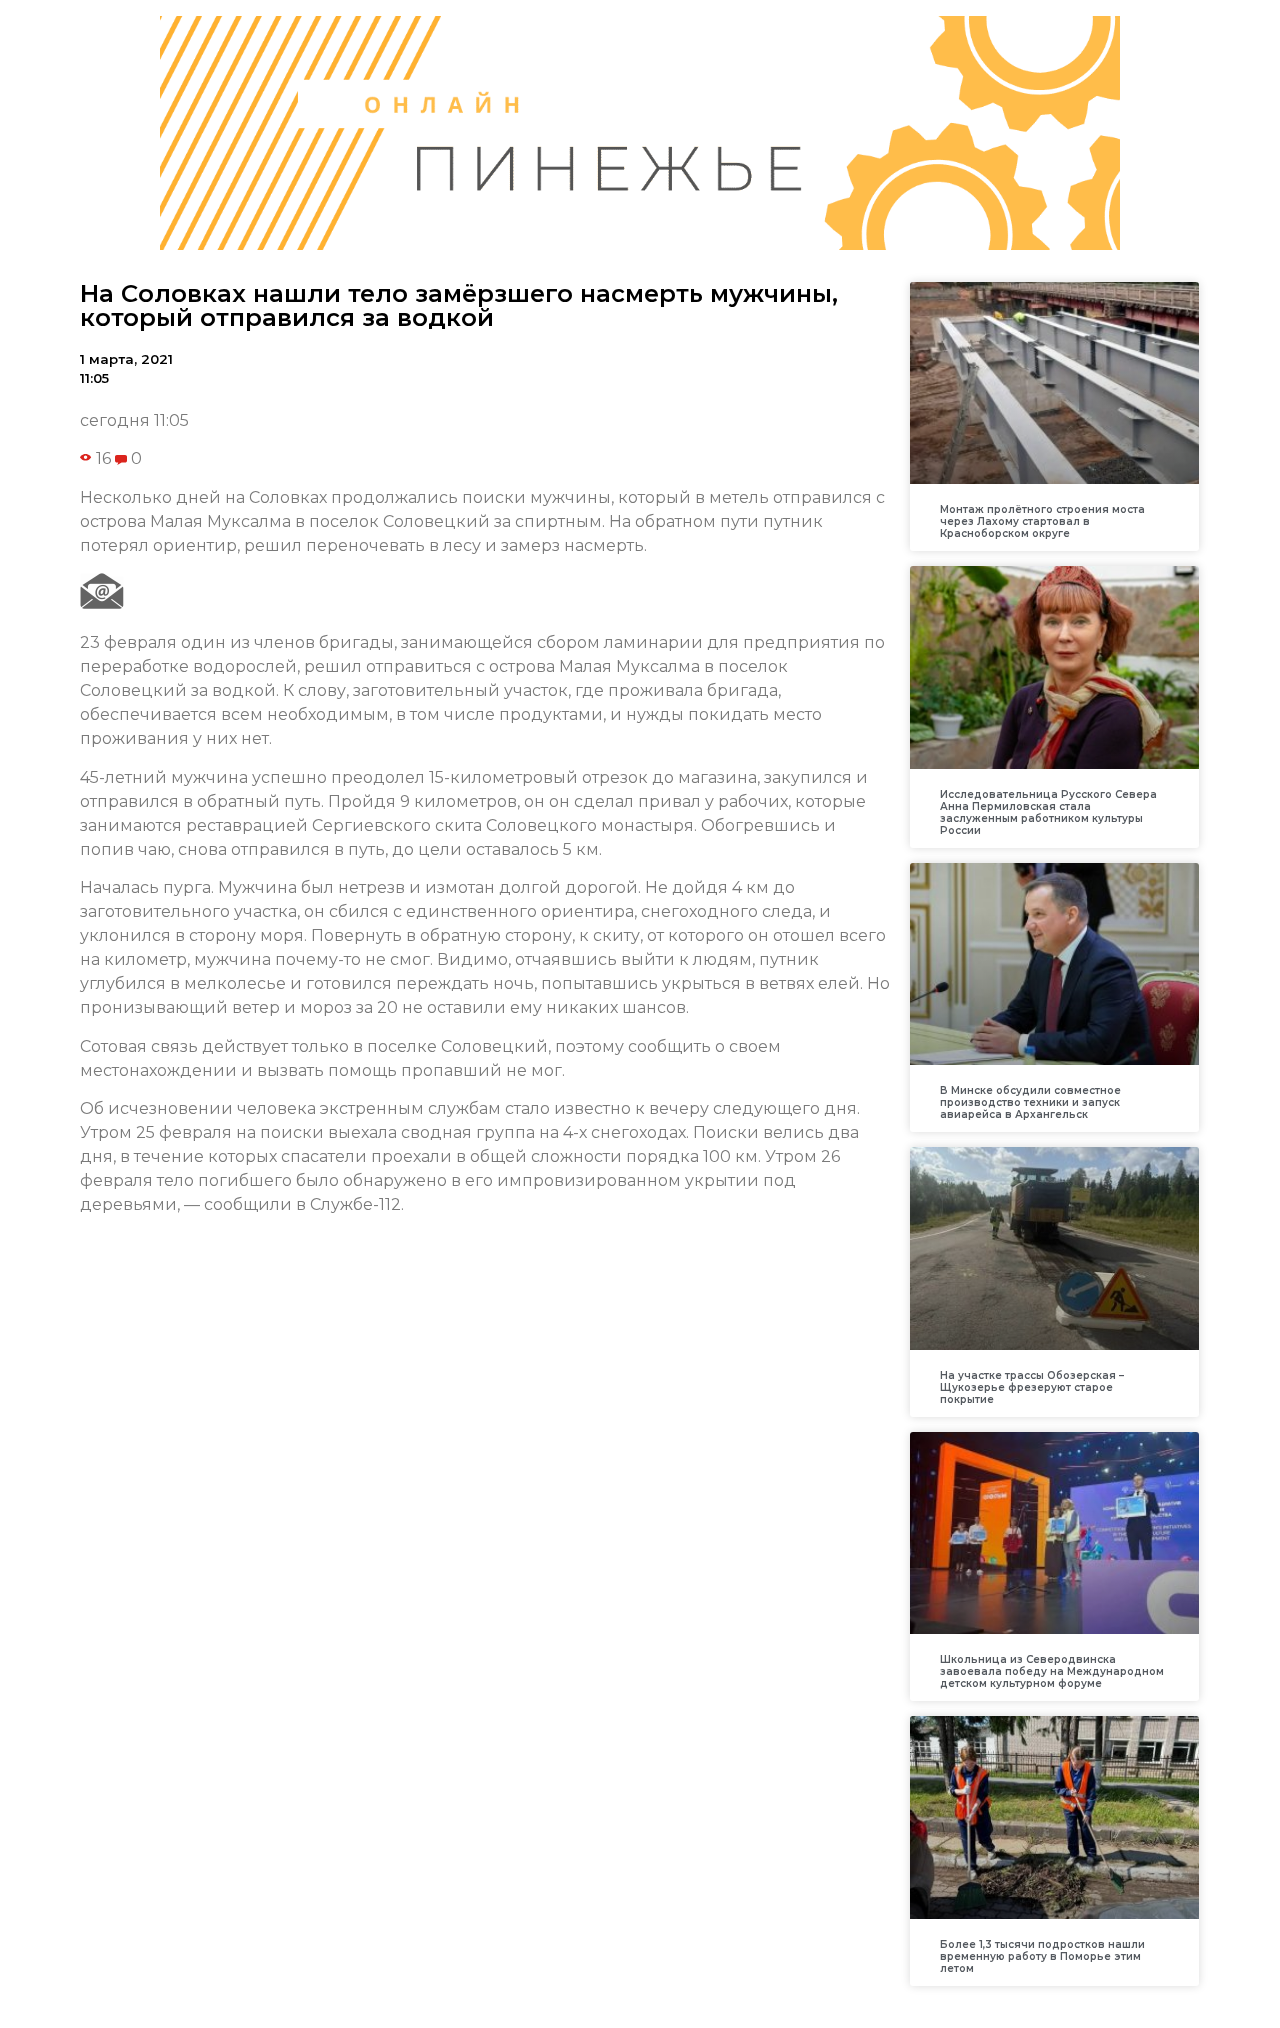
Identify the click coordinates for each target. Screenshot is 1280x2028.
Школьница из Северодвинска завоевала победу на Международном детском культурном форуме (1052, 1671)
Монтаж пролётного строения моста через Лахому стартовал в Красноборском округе (1042, 521)
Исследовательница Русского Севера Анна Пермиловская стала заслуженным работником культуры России (1048, 812)
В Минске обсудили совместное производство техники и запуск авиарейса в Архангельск (1030, 1102)
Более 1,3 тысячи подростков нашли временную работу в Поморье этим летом (1042, 1956)
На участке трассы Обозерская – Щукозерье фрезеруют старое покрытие (1032, 1387)
